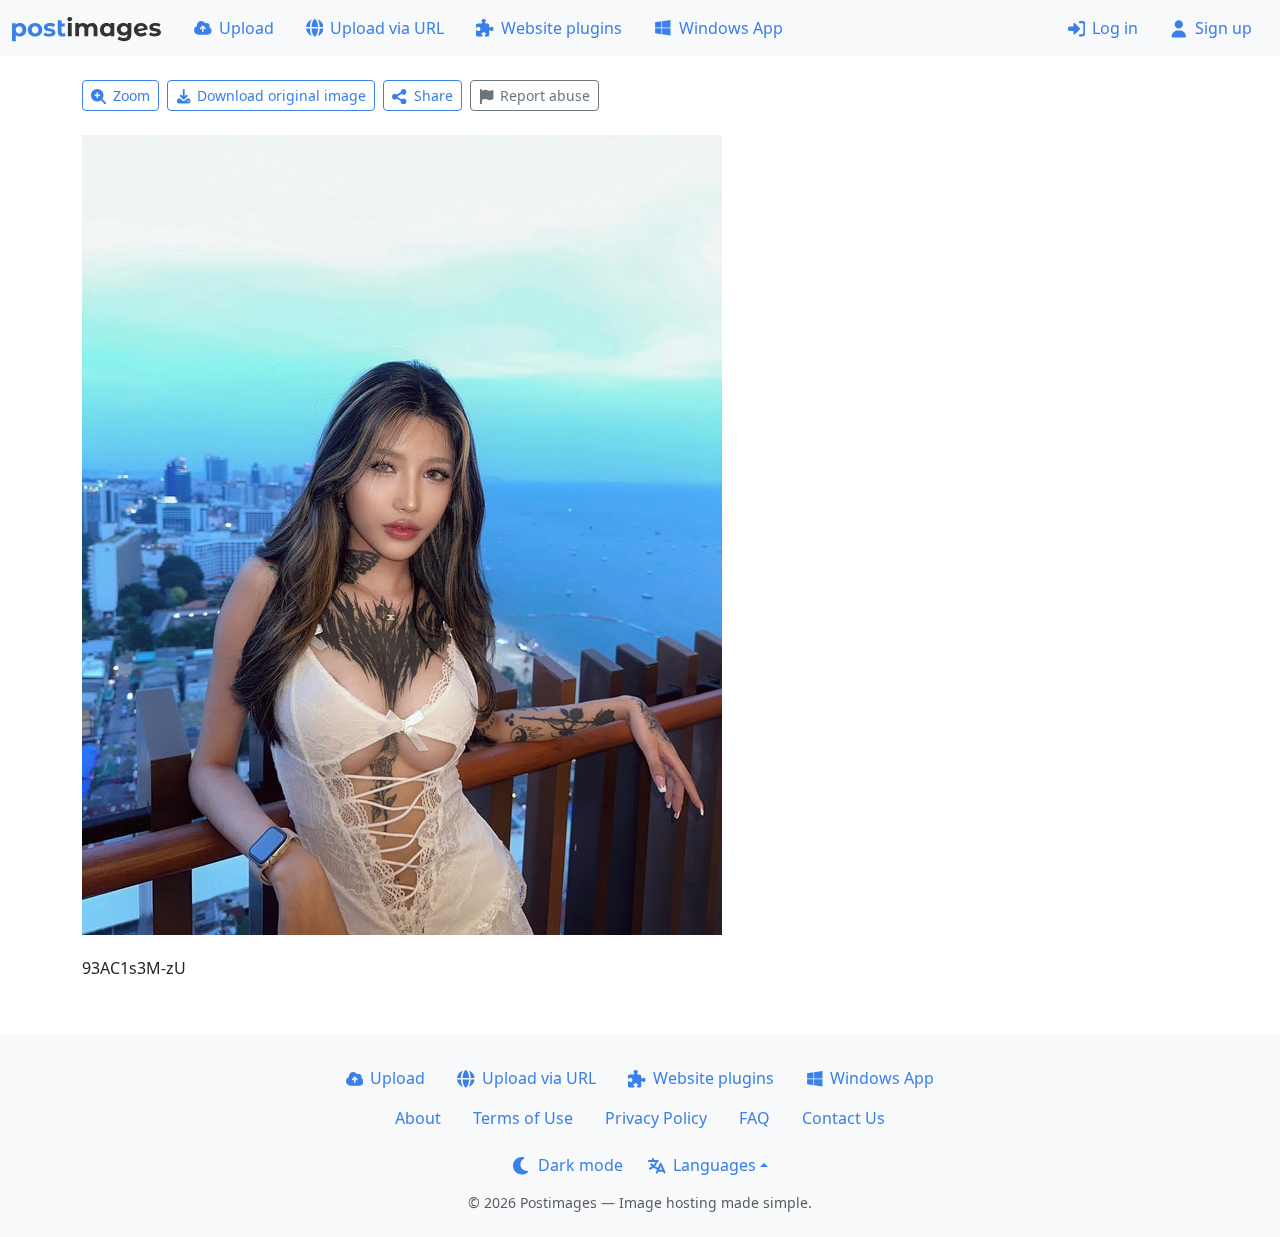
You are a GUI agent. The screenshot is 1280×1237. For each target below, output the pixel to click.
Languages (714, 1165)
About (418, 1118)
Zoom (131, 95)
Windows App (731, 28)
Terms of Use (523, 1118)
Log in (1115, 28)
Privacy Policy (656, 1118)
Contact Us (843, 1118)
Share (433, 95)
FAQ (754, 1118)
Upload (246, 28)
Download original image (281, 95)
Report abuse (545, 95)
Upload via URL (387, 28)
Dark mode (580, 1165)
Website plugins (561, 28)
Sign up (1223, 28)
